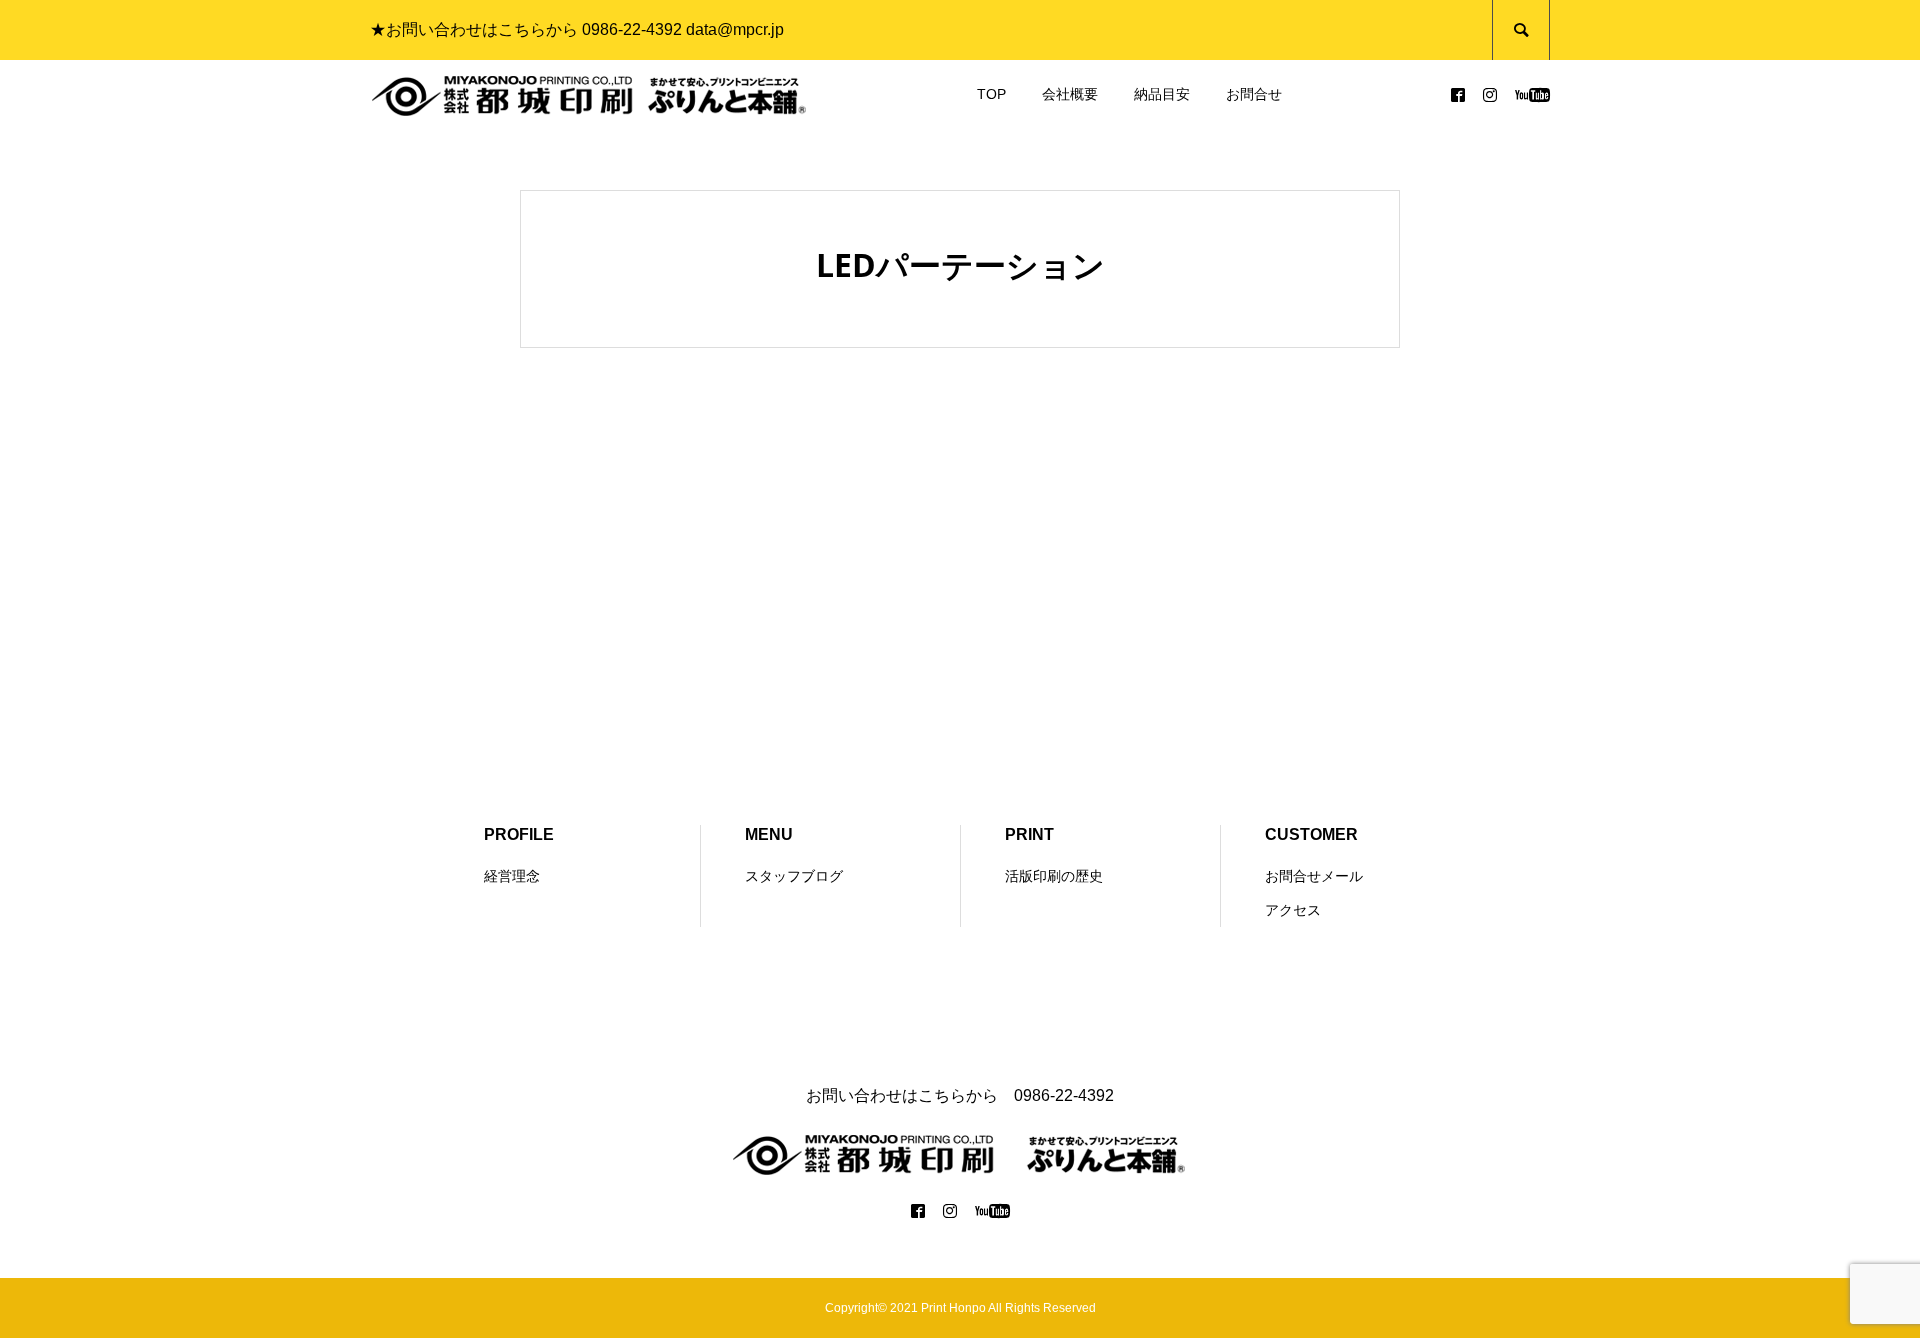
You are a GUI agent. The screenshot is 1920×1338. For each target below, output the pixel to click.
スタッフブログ (794, 876)
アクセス (1293, 910)
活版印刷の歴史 (1054, 876)
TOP (991, 94)
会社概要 (1070, 94)
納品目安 (1162, 94)
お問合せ (1254, 94)
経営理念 (512, 876)
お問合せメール (1314, 876)
